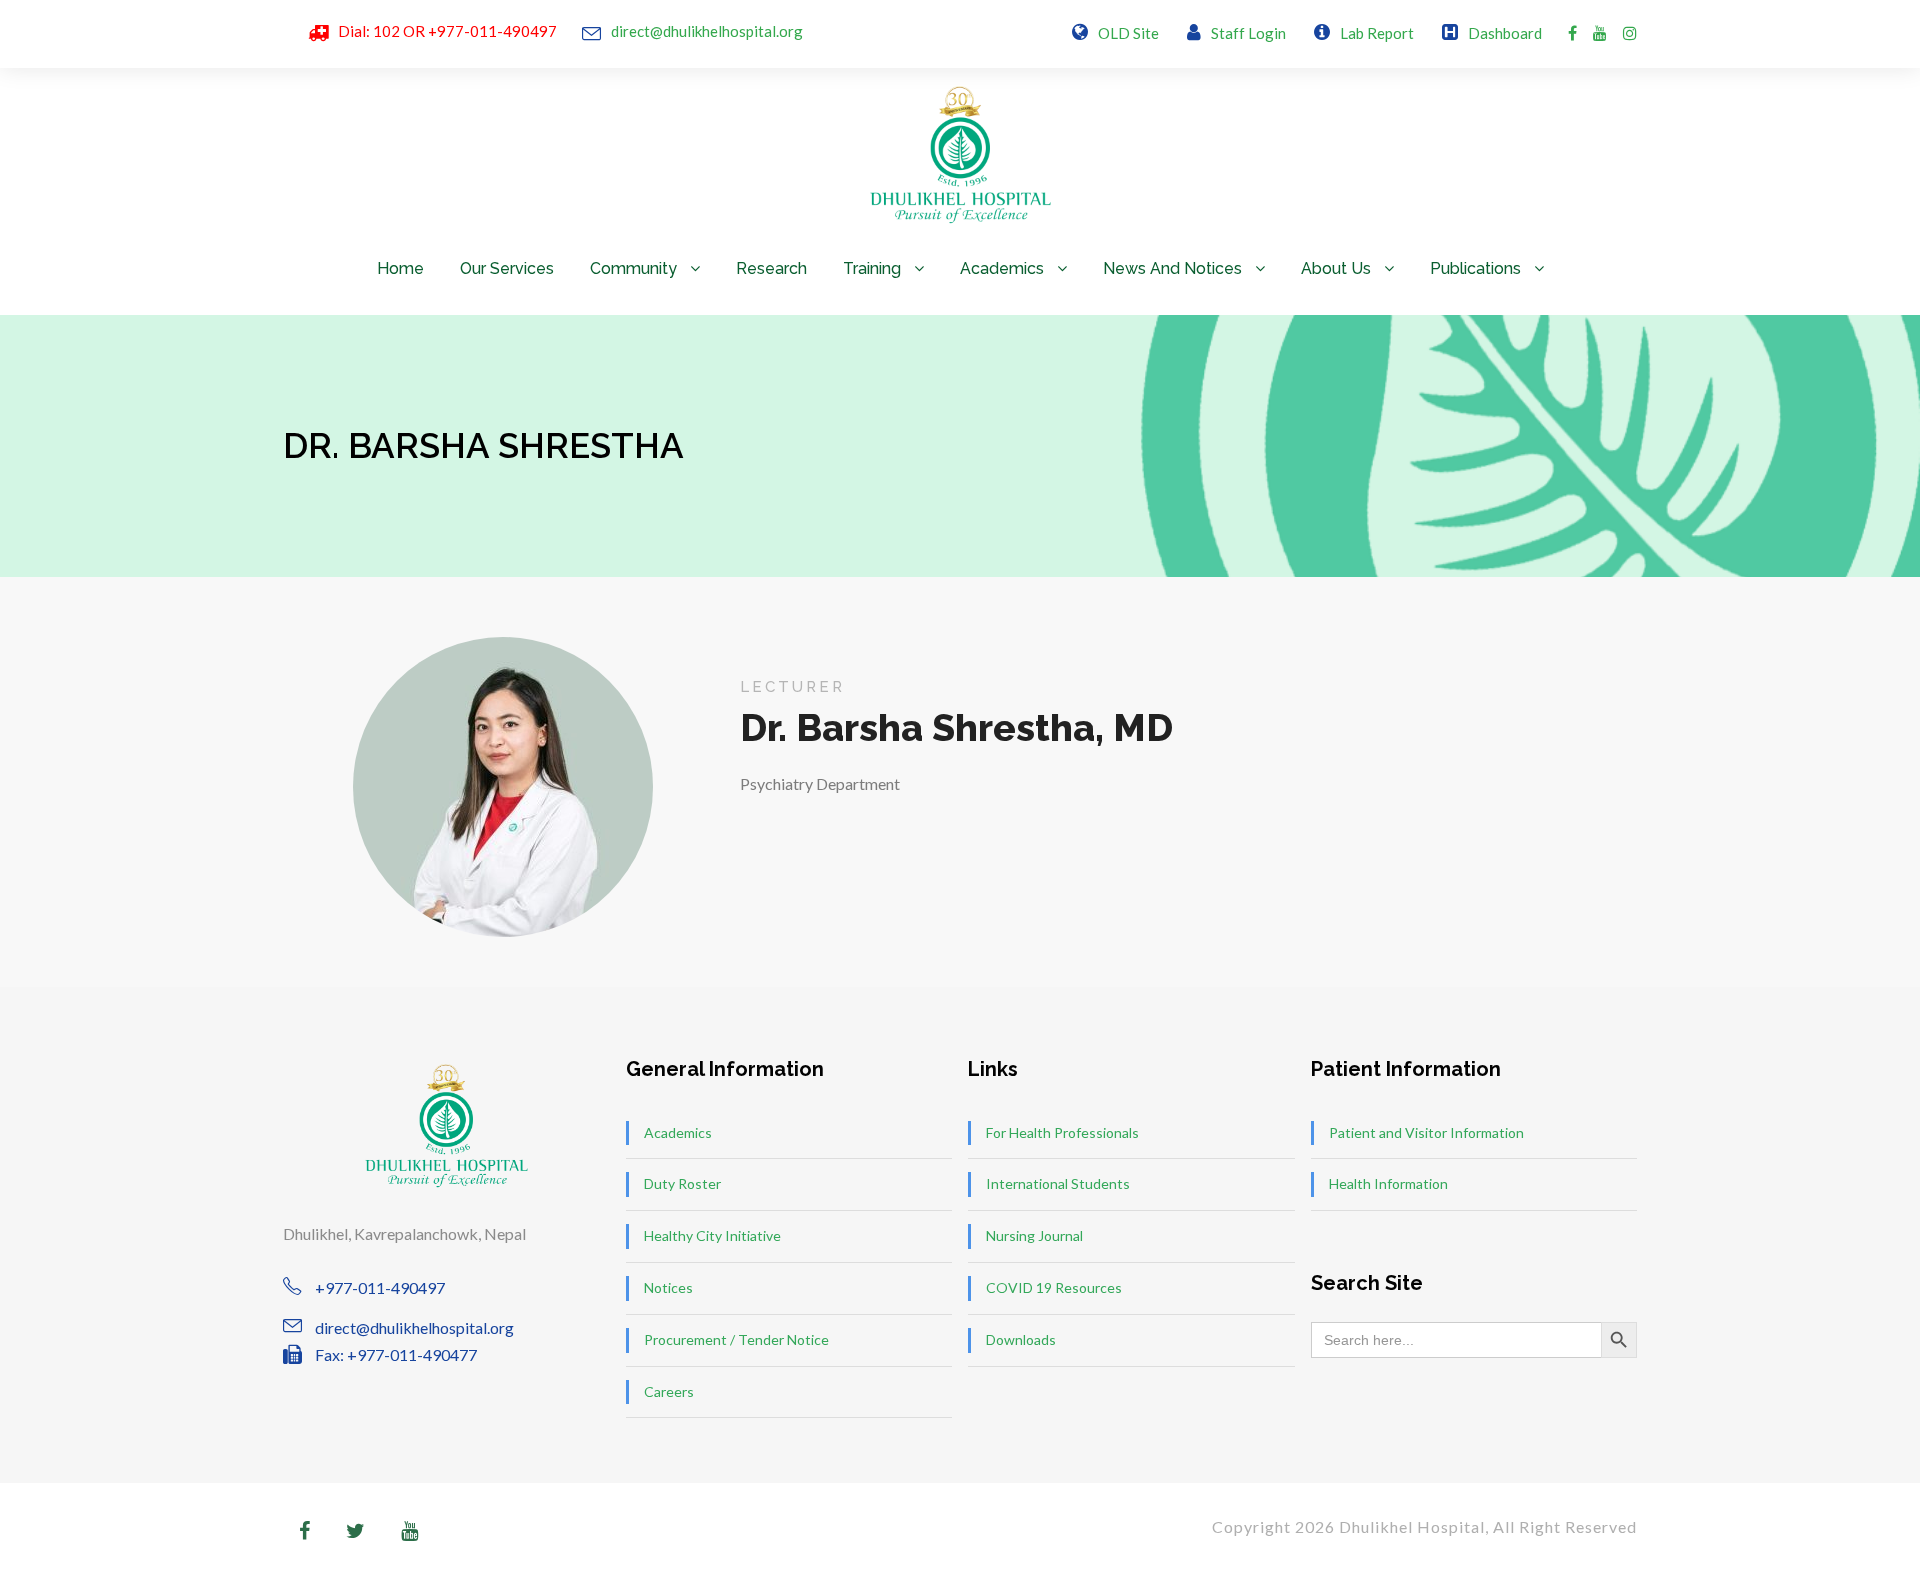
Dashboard (1505, 33)
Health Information (1388, 1183)
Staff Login (1248, 33)
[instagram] (1630, 32)
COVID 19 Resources (1054, 1287)
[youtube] (1600, 32)
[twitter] (355, 1530)
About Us (1336, 268)
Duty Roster (682, 1183)
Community (633, 268)
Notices (668, 1287)
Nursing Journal (1034, 1235)
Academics (1002, 268)
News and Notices (1172, 268)
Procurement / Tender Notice (736, 1339)
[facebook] (1572, 32)
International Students (1058, 1183)
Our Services (507, 268)
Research (771, 268)
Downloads (1021, 1339)
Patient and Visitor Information (1426, 1132)
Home (400, 268)
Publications (1475, 268)
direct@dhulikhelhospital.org (707, 31)
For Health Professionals (1062, 1132)
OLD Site (1128, 33)
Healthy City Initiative (712, 1235)
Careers (669, 1391)
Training (872, 268)
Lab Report (1377, 33)
